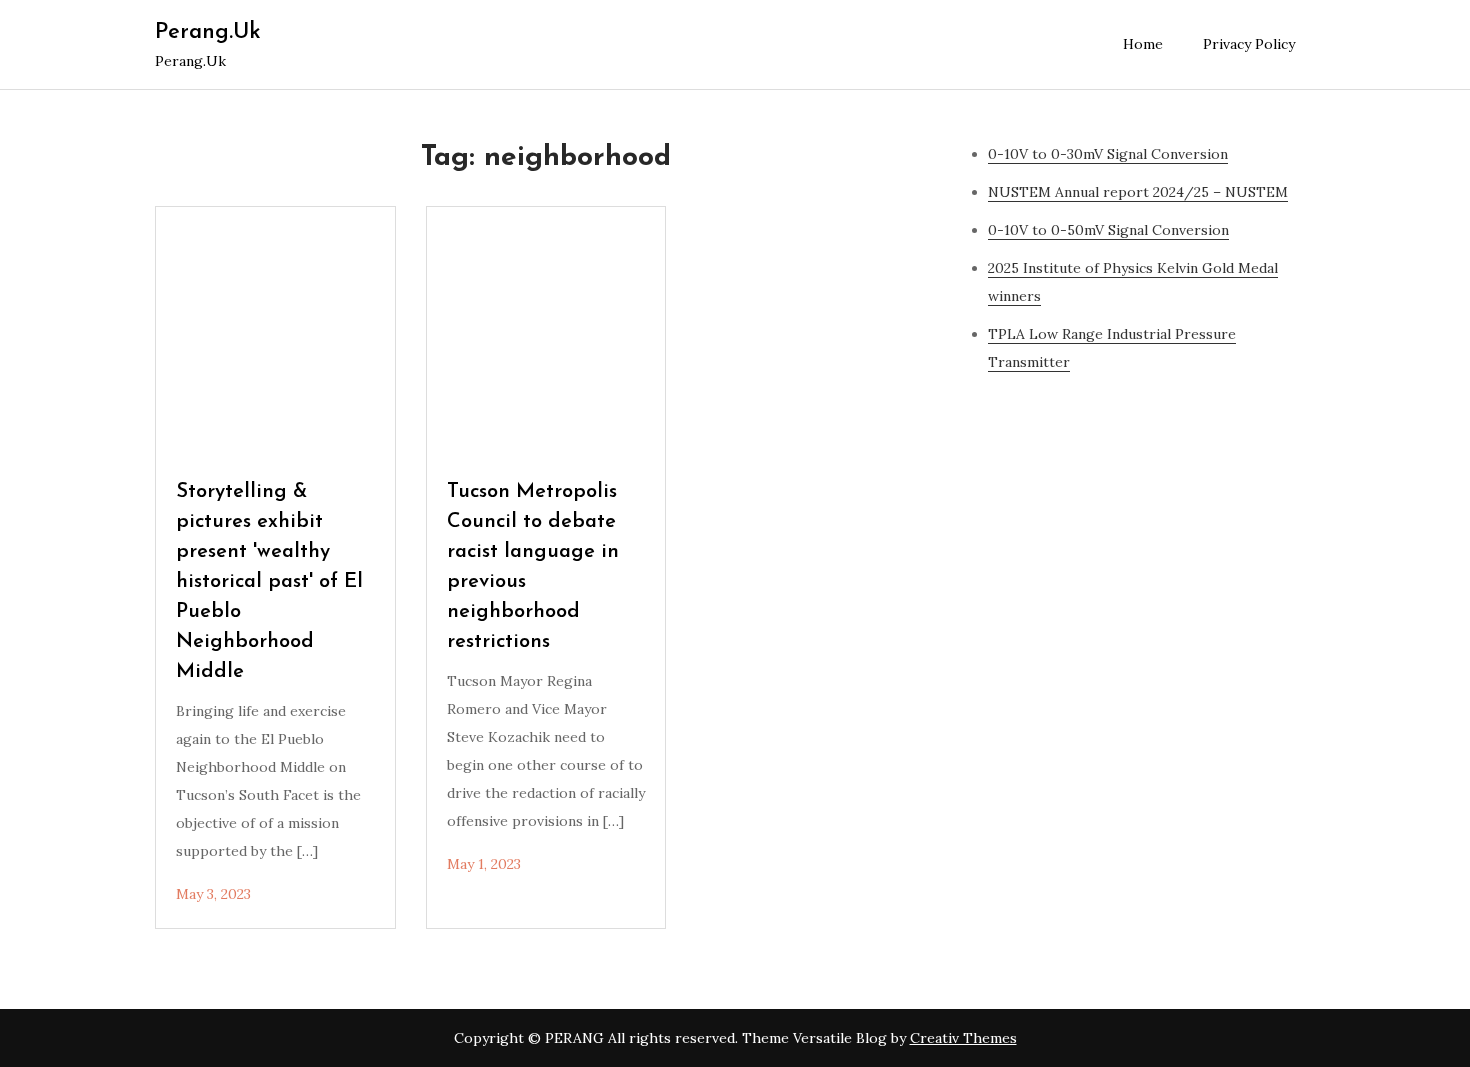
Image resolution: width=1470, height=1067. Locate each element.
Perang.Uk (208, 32)
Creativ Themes (963, 1038)
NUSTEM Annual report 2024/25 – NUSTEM (1138, 192)
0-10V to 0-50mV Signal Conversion (1108, 230)
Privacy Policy (1249, 44)
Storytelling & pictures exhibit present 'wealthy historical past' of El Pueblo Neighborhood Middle (269, 582)
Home (1143, 44)
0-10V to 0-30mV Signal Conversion (1108, 154)
